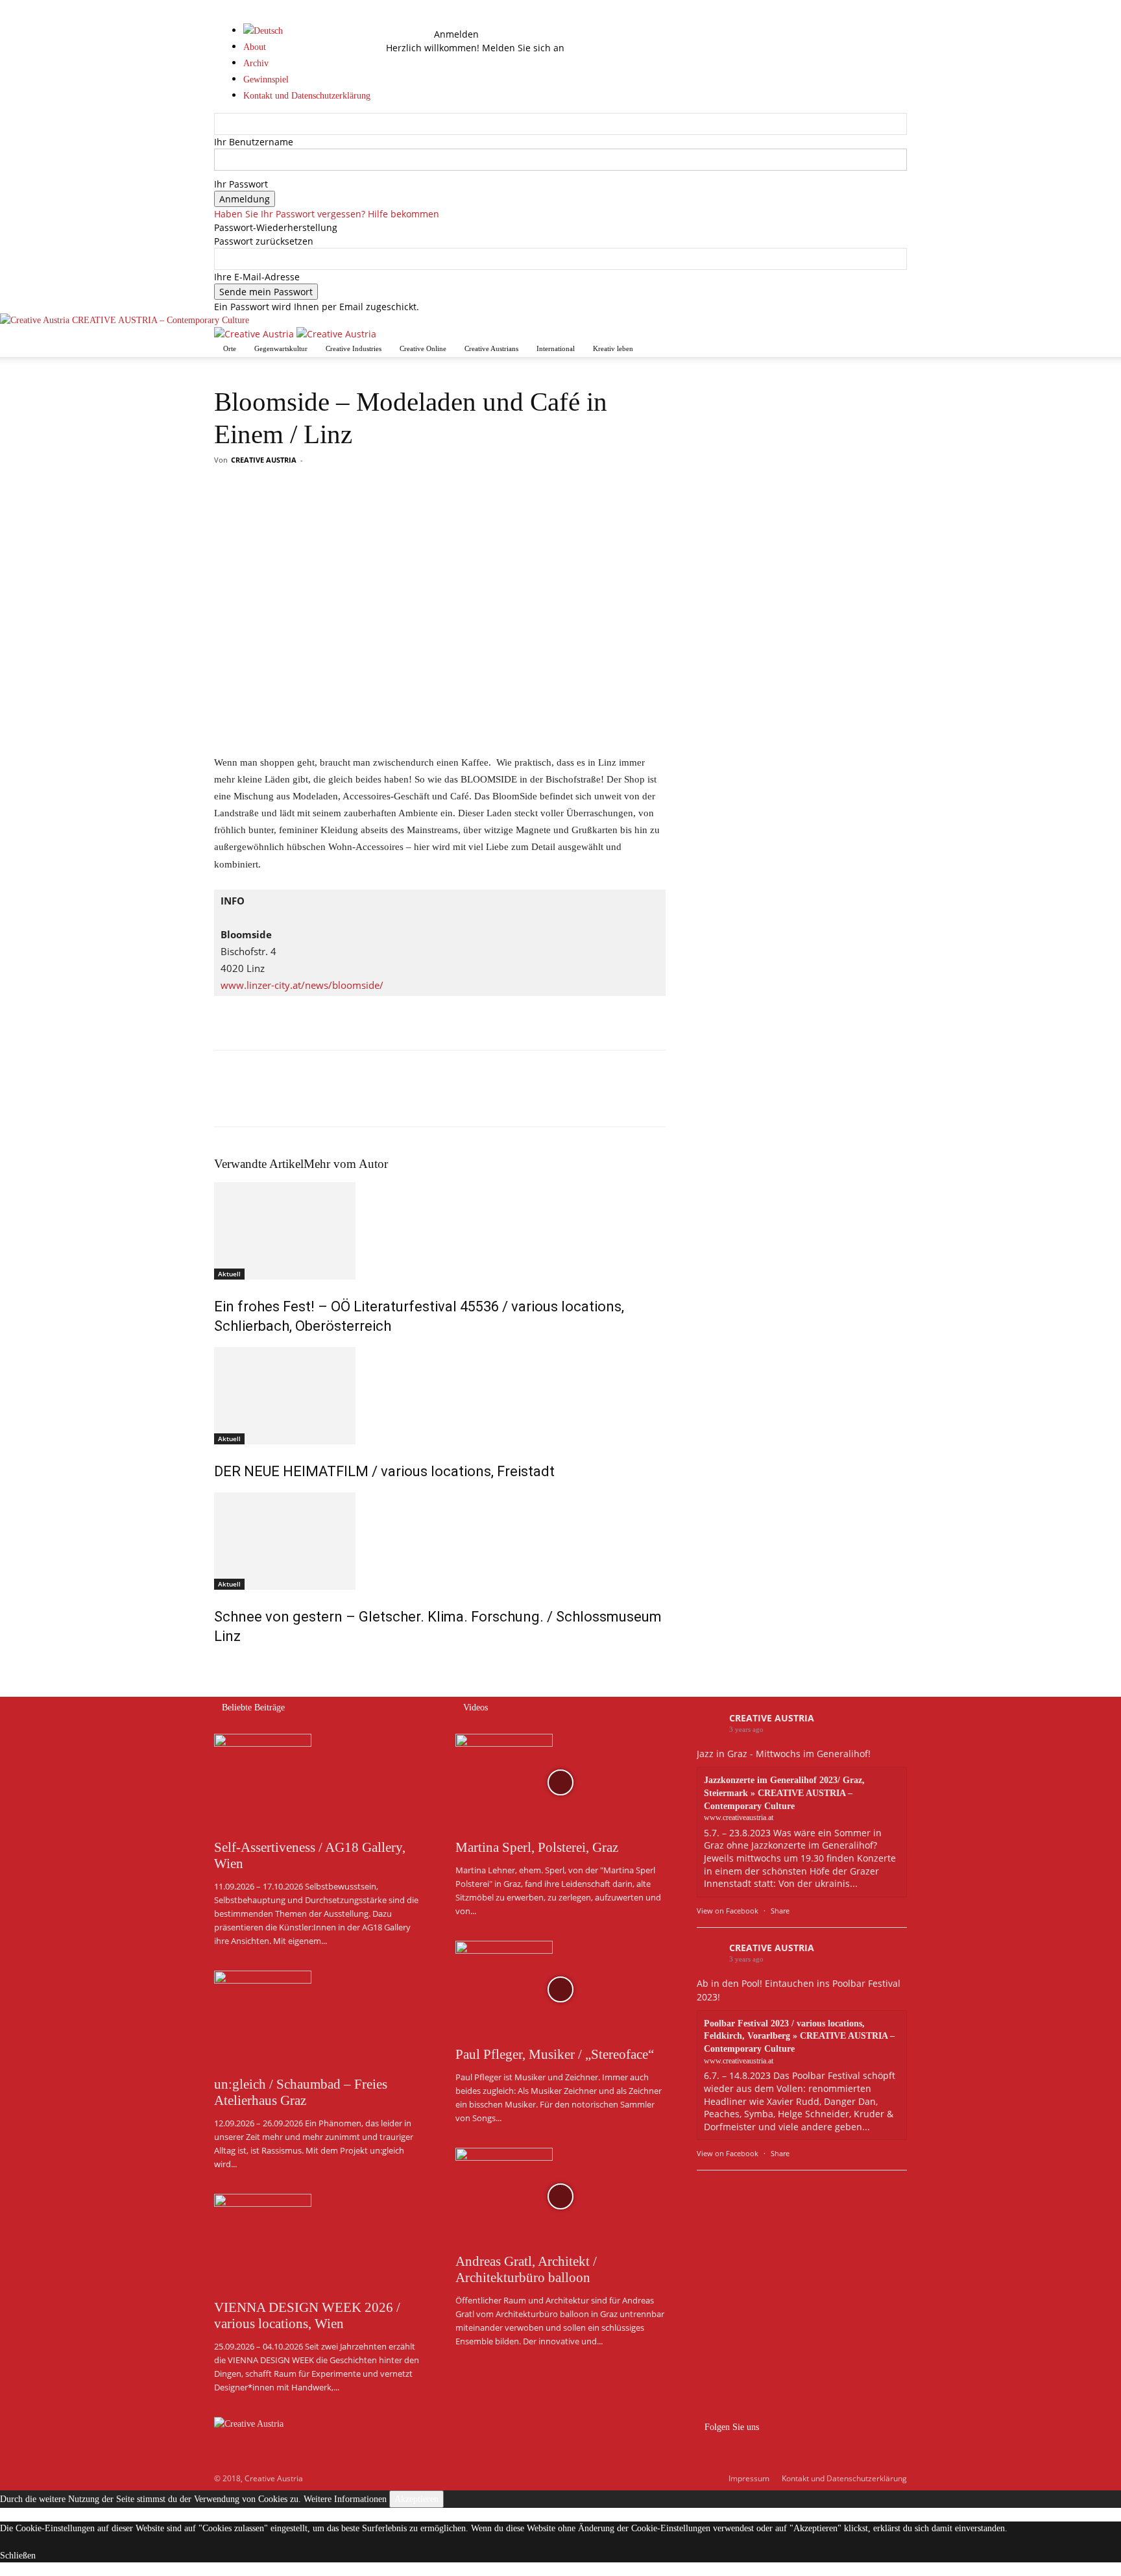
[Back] (438, 20)
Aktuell (229, 1274)
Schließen (18, 2556)
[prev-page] (218, 1664)
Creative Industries (354, 348)
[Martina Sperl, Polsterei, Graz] (560, 1782)
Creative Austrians (491, 348)
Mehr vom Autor (346, 1164)
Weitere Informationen (345, 2499)
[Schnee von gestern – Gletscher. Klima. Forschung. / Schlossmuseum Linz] (440, 1541)
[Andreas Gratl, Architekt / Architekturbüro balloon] (560, 2196)
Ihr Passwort (241, 184)
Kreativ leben (613, 348)
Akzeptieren (416, 2499)
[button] (405, 20)
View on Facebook (728, 1911)
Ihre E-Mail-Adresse (257, 277)
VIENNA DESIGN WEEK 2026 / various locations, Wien (307, 2315)
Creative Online (423, 348)
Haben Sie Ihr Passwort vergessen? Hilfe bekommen (327, 214)
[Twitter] (257, 1100)
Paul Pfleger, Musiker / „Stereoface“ (555, 2054)
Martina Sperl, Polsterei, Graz (537, 1847)
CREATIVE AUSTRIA (264, 460)
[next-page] (225, 1664)
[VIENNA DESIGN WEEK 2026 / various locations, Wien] (319, 2242)
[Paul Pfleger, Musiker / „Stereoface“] (560, 1989)
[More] (347, 1100)
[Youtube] (415, 34)
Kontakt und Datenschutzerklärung (844, 2478)
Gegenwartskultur (281, 348)
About (255, 47)
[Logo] (255, 334)
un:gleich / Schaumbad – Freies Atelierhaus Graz (301, 2092)
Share (780, 1911)
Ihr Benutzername (254, 142)
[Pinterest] (287, 1100)
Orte (230, 348)
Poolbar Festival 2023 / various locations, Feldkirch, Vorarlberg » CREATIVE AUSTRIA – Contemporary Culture (799, 2036)
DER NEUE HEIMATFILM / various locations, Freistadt (384, 1471)
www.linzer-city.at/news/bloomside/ (302, 985)
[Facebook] (406, 34)
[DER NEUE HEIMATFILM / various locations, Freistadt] (440, 1396)
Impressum (749, 2478)
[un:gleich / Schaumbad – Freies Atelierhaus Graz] (319, 2019)
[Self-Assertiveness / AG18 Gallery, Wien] (319, 1782)
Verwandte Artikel (259, 1164)
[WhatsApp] (317, 1100)
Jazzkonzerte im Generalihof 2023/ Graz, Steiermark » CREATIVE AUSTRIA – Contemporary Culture (784, 1793)
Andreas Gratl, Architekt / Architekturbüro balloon (526, 2269)
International (556, 348)
